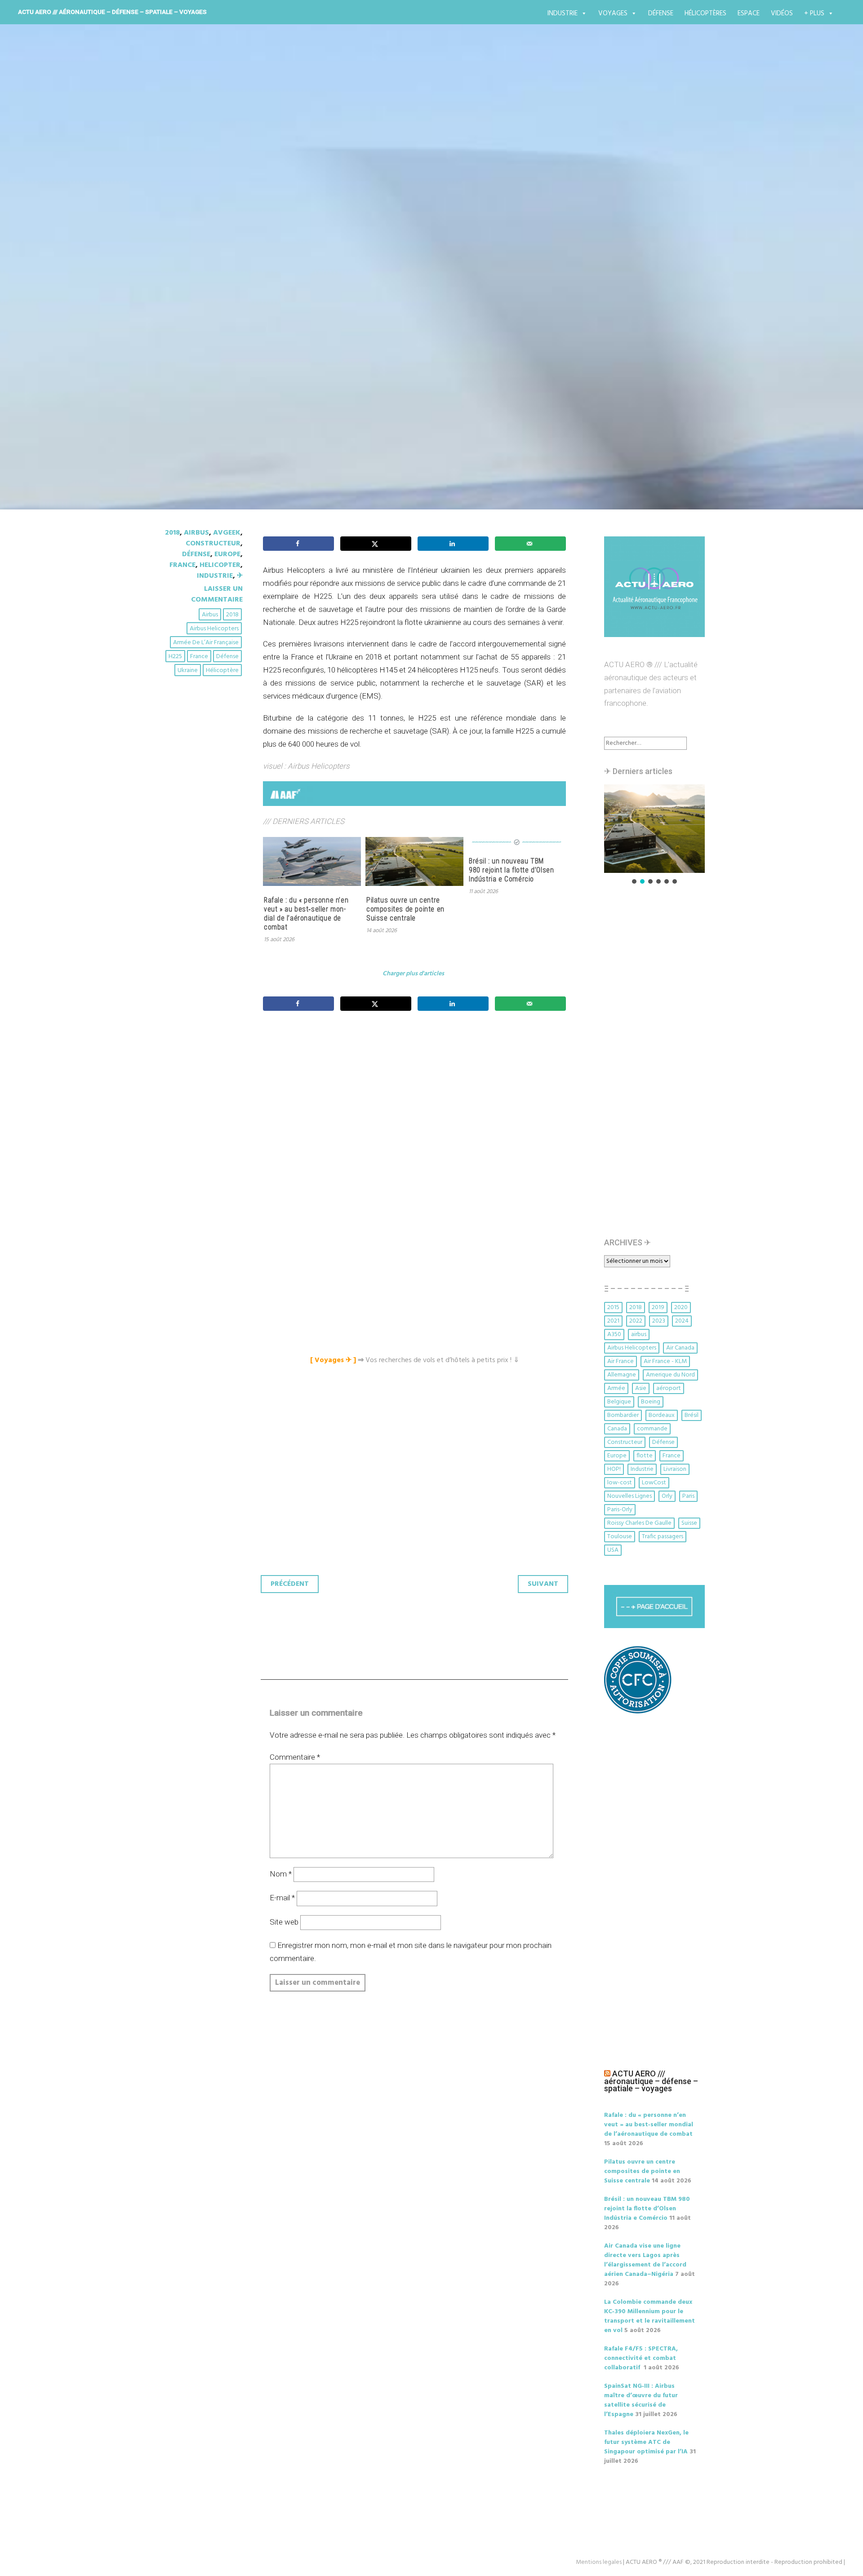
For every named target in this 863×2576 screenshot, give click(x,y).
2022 (636, 1321)
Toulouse (620, 1537)
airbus (210, 615)
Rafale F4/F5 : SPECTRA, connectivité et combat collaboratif (641, 2358)
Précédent (290, 1584)
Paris (688, 1496)
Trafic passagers (663, 1537)
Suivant (543, 1584)
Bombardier (623, 1415)
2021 (613, 1321)
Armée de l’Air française (206, 643)
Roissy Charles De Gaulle (639, 1523)
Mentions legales (599, 2562)
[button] (654, 829)
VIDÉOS (782, 13)
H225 (175, 657)
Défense (661, 13)
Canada (617, 1429)
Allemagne (622, 1375)
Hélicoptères (705, 13)
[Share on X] (376, 544)
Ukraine (188, 671)
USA (613, 1550)
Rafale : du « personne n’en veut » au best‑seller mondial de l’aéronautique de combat (306, 914)
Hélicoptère (222, 671)
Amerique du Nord (670, 1375)
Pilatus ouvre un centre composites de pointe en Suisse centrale (405, 909)
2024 (682, 1321)
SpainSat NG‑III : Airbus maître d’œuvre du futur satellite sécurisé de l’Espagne (641, 2400)
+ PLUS (814, 13)
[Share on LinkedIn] (453, 544)
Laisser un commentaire (217, 594)
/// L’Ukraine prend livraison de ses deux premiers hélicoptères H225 (408, 299)
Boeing (651, 1402)
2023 (659, 1321)
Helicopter (220, 565)
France (182, 565)
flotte (645, 1456)
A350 (614, 1334)
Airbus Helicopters (214, 629)
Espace (749, 13)
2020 (681, 1308)
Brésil (692, 1415)
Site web (284, 1922)
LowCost (654, 1483)
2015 (613, 1308)
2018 (172, 533)
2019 (658, 1308)
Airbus (196, 533)
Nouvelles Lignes (629, 1496)
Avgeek (227, 533)
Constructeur (213, 544)
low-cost (620, 1483)
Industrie (563, 13)
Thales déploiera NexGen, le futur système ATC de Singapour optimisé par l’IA (646, 2442)
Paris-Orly (620, 1510)
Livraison (675, 1469)
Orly (667, 1496)
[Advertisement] (417, 1118)
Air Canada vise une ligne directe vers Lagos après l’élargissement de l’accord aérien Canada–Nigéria (645, 2260)
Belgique (619, 1402)
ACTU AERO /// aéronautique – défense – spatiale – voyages (112, 12)
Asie (641, 1388)
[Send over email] (530, 544)
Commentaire (295, 1757)
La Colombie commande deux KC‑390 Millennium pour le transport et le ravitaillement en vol (649, 2316)
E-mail (282, 1898)
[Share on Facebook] (298, 544)
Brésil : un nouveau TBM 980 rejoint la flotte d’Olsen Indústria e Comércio (511, 870)
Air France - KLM (665, 1361)
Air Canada (680, 1348)
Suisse (689, 1523)
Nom (281, 1874)
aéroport (669, 1388)
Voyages (613, 13)
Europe (227, 554)
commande (652, 1429)
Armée (616, 1388)
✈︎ (240, 576)
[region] (654, 835)
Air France (621, 1361)
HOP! (614, 1469)
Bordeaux (662, 1415)
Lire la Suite (192, 360)
